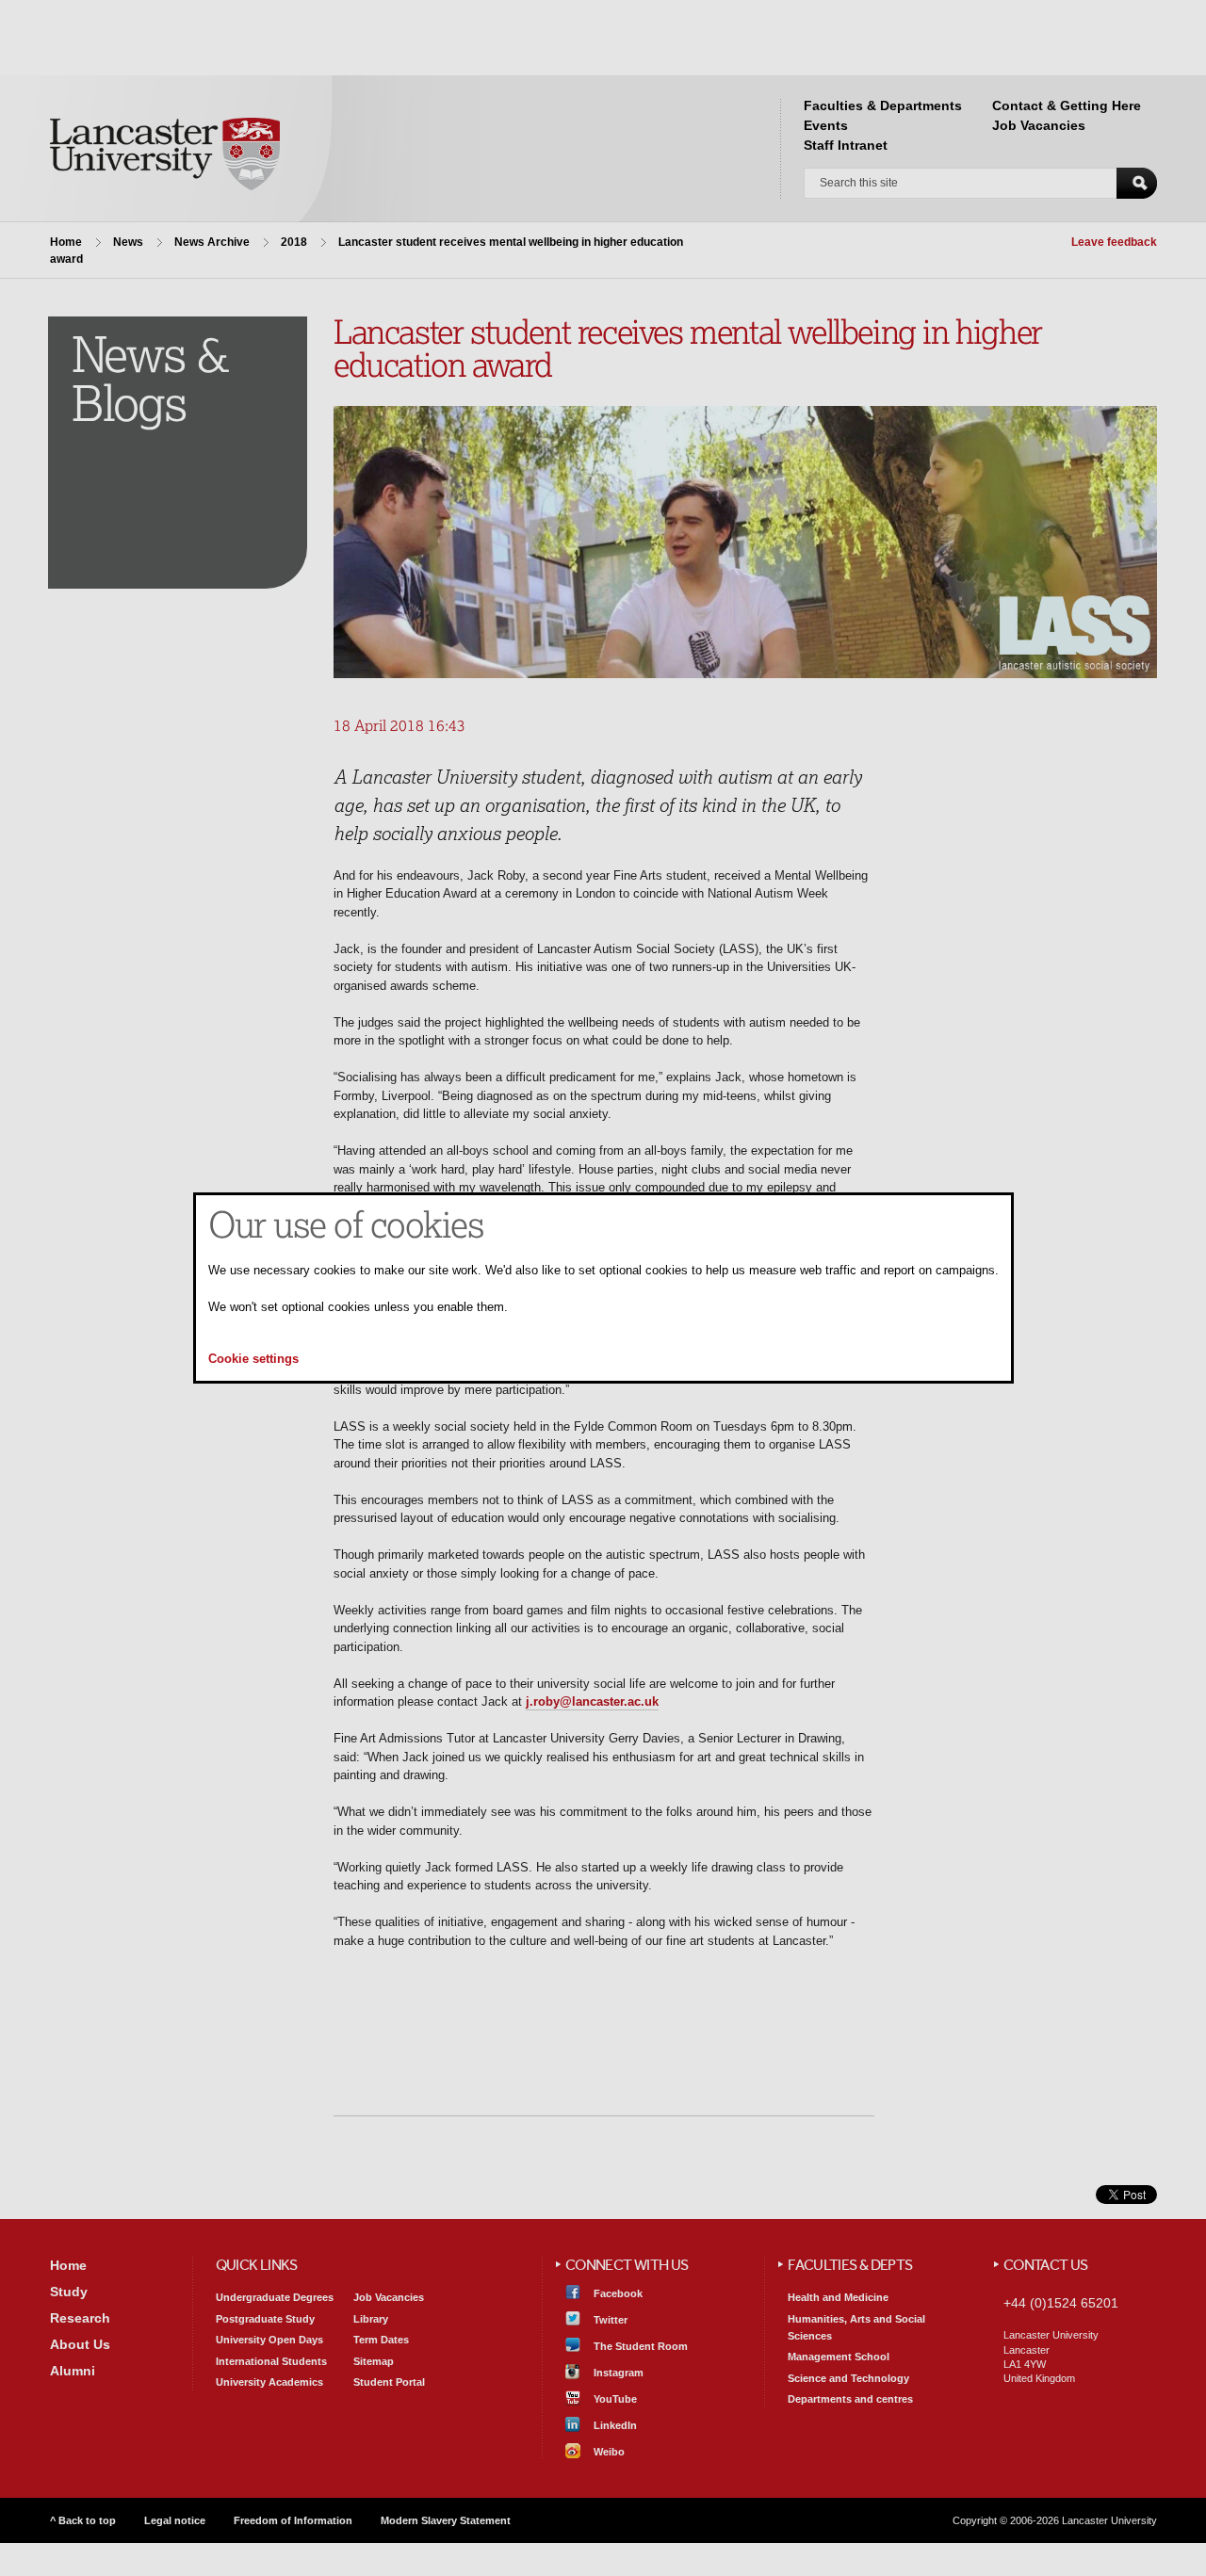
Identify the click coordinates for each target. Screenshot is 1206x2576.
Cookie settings (253, 1360)
